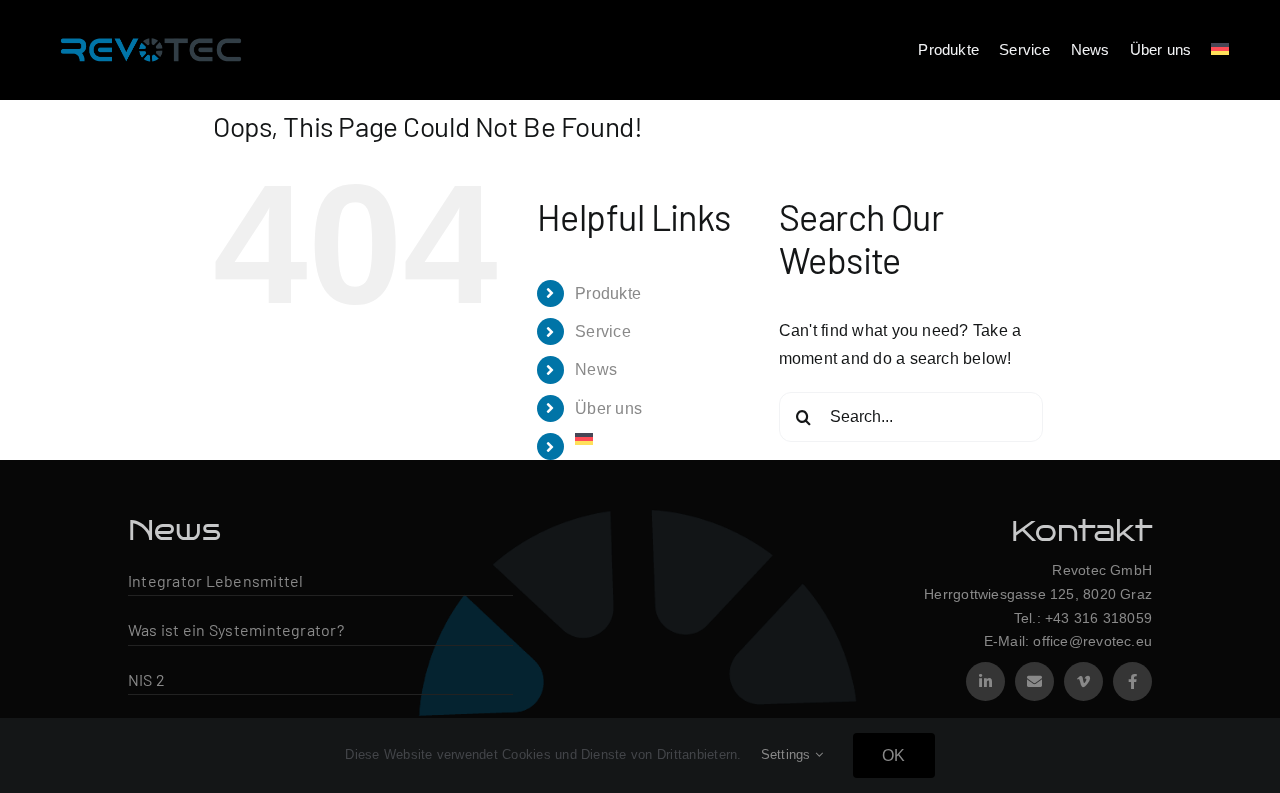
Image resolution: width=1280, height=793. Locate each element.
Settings (788, 754)
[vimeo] (1083, 681)
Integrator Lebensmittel (216, 580)
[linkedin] (985, 681)
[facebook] (1132, 681)
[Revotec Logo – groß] (151, 32)
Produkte (608, 293)
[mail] (1034, 681)
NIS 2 (146, 679)
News (596, 369)
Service (603, 331)
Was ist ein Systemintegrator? (236, 629)
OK (893, 755)
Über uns (608, 408)
